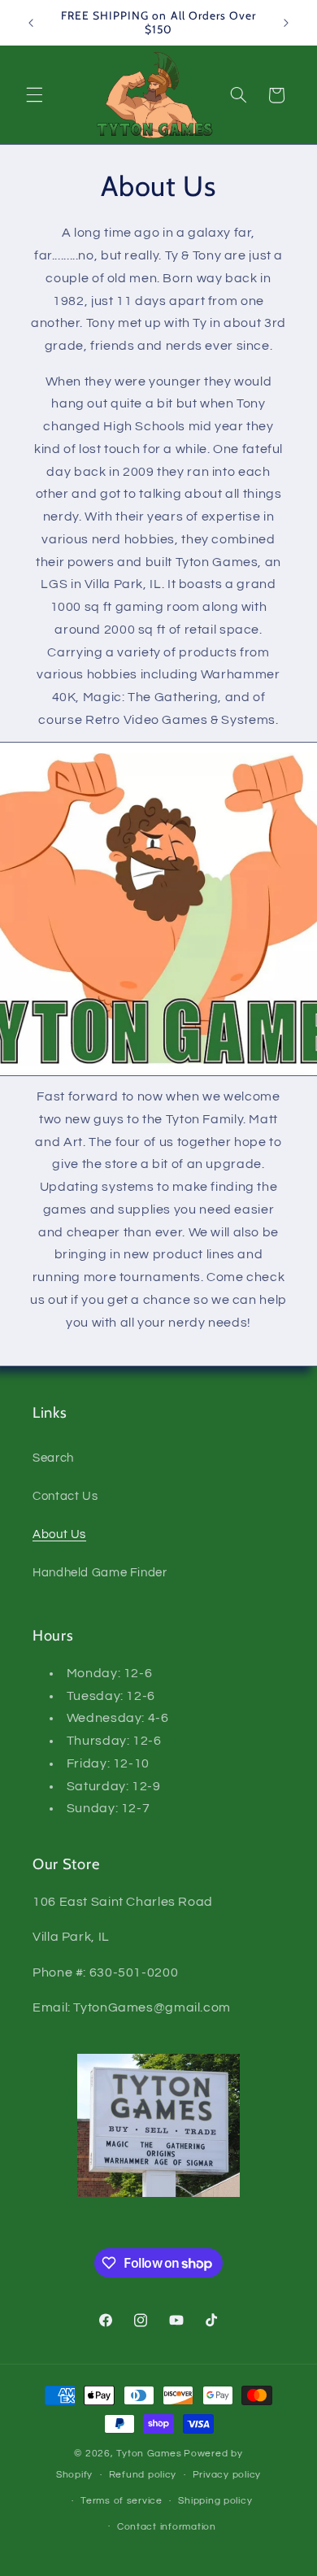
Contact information (167, 2527)
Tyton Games (149, 2454)
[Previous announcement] (31, 23)
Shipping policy (215, 2501)
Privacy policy (227, 2475)
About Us (59, 1534)
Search (53, 1458)
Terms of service (122, 2501)
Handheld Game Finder (100, 1573)
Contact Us (65, 1496)
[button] (34, 95)
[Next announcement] (286, 23)
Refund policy (143, 2475)
